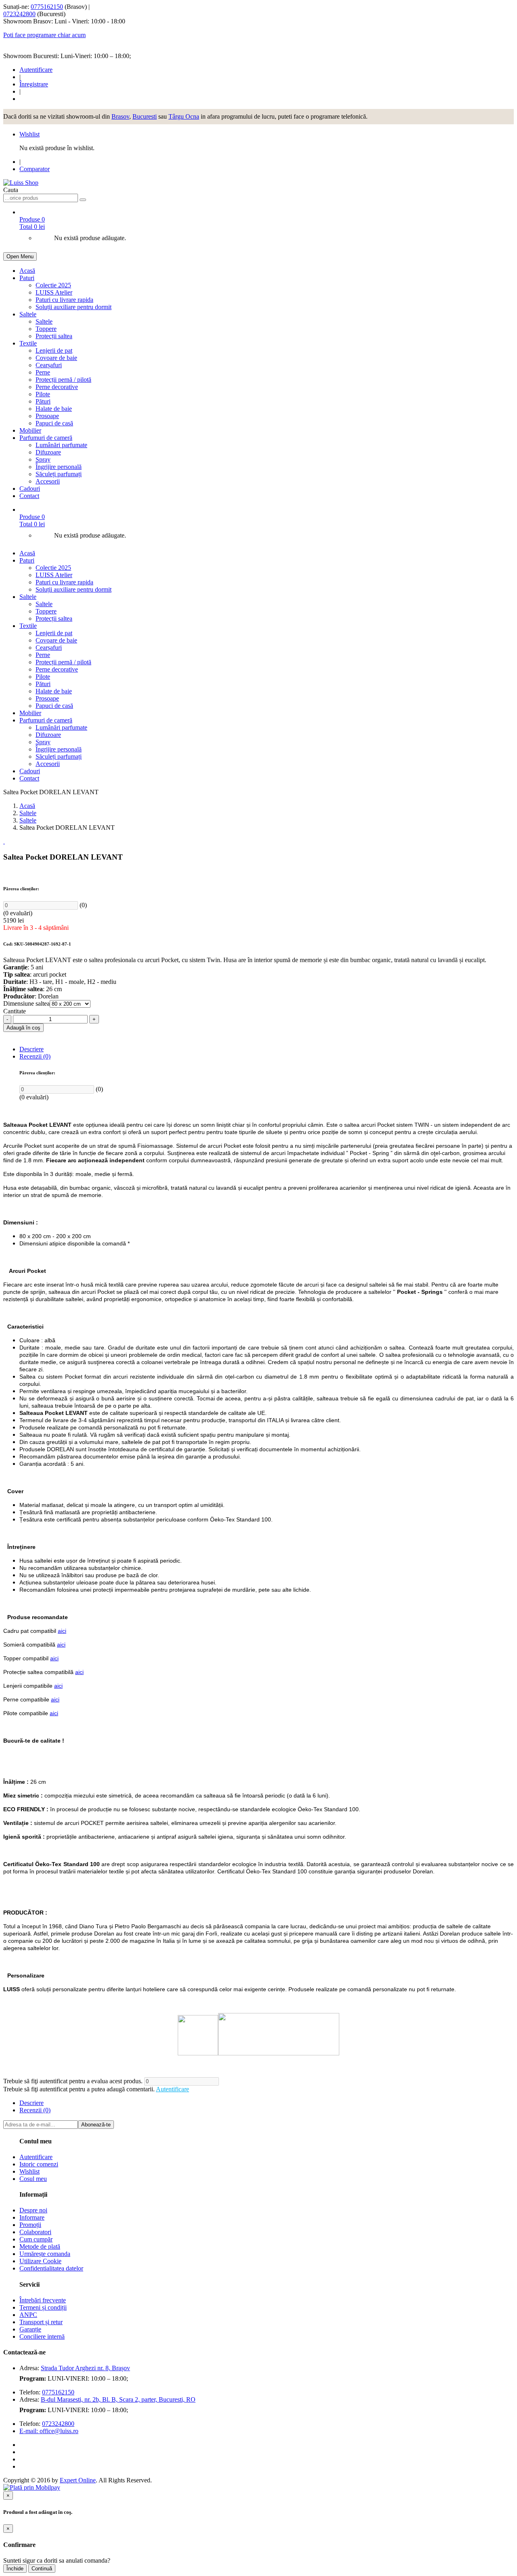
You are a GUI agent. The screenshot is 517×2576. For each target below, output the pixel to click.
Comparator (35, 169)
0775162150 (47, 7)
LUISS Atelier (54, 292)
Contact (29, 496)
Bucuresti (145, 116)
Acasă (27, 271)
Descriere (32, 1049)
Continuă (42, 2569)
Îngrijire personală (59, 467)
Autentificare (36, 70)
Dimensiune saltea (26, 1003)
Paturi (27, 278)
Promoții (30, 2225)
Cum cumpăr (36, 2239)
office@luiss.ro (59, 2431)
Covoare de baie (56, 358)
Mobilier (30, 430)
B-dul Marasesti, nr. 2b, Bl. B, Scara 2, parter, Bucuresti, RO (118, 2399)
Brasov (120, 116)
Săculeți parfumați (59, 474)
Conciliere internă (42, 2336)
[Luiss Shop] (21, 183)
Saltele (28, 314)
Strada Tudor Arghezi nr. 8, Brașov (85, 2368)
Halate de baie (54, 409)
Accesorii (48, 481)
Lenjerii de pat (54, 351)
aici (62, 1631)
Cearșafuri (49, 365)
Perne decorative (57, 387)
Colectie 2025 (53, 285)
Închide (15, 2569)
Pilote (43, 394)
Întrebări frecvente (43, 2300)
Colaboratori (35, 2232)
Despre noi (33, 2210)
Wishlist (29, 134)
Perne (43, 372)
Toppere (46, 329)
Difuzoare (48, 452)
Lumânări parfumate (61, 445)
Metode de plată (40, 2246)
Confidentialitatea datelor (51, 2268)
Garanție (30, 2329)
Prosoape (47, 416)
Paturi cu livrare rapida (64, 300)
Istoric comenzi (39, 2164)
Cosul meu (33, 2179)
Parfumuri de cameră (46, 438)
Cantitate (15, 1011)
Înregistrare (34, 84)
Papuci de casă (54, 423)
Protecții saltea (54, 336)
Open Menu (20, 256)
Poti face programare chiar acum (44, 35)
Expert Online (78, 2480)
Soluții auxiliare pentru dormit (74, 307)
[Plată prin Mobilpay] (32, 2487)
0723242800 (19, 14)
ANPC (28, 2315)
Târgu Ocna (184, 116)
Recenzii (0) (35, 1056)
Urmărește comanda (45, 2254)
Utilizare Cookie (40, 2261)
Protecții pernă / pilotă (63, 380)
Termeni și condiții (43, 2307)
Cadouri (30, 489)
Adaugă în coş (23, 1028)
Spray (43, 459)
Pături (43, 401)
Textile (28, 343)
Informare (32, 2217)
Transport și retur (41, 2322)
